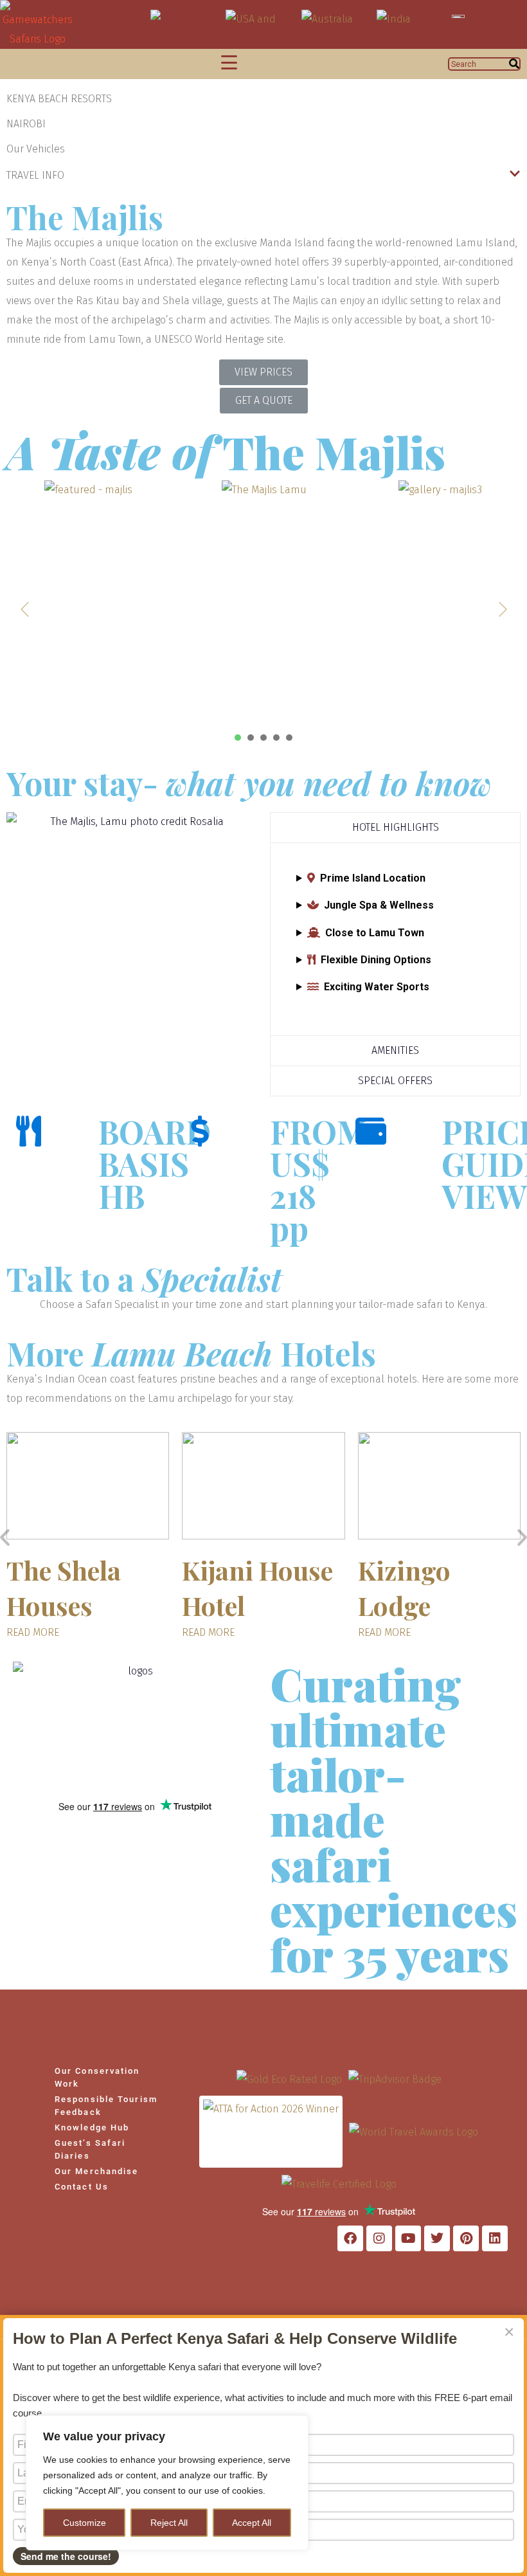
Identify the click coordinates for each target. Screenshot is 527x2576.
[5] (289, 738)
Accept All (252, 2523)
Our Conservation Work (97, 2077)
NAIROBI (26, 124)
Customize (85, 2523)
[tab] (395, 827)
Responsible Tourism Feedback (106, 2106)
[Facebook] (350, 2238)
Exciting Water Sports (377, 987)
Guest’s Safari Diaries (90, 2149)
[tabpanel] (88, 603)
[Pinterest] (466, 2238)
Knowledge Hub (92, 2127)
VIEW (484, 1196)
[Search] (514, 64)
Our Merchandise (97, 2171)
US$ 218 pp (300, 1196)
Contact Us (82, 2187)
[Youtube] (408, 2238)
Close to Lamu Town (375, 933)
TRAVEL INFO (35, 175)
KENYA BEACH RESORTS (59, 99)
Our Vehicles (36, 149)
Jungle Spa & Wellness (379, 905)
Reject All (169, 2523)
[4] (276, 738)
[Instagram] (379, 2238)
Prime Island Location (373, 878)
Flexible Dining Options (376, 960)
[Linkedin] (495, 2238)
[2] (251, 738)
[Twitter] (437, 2238)
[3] (263, 738)
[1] (238, 738)
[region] (167, 2483)
